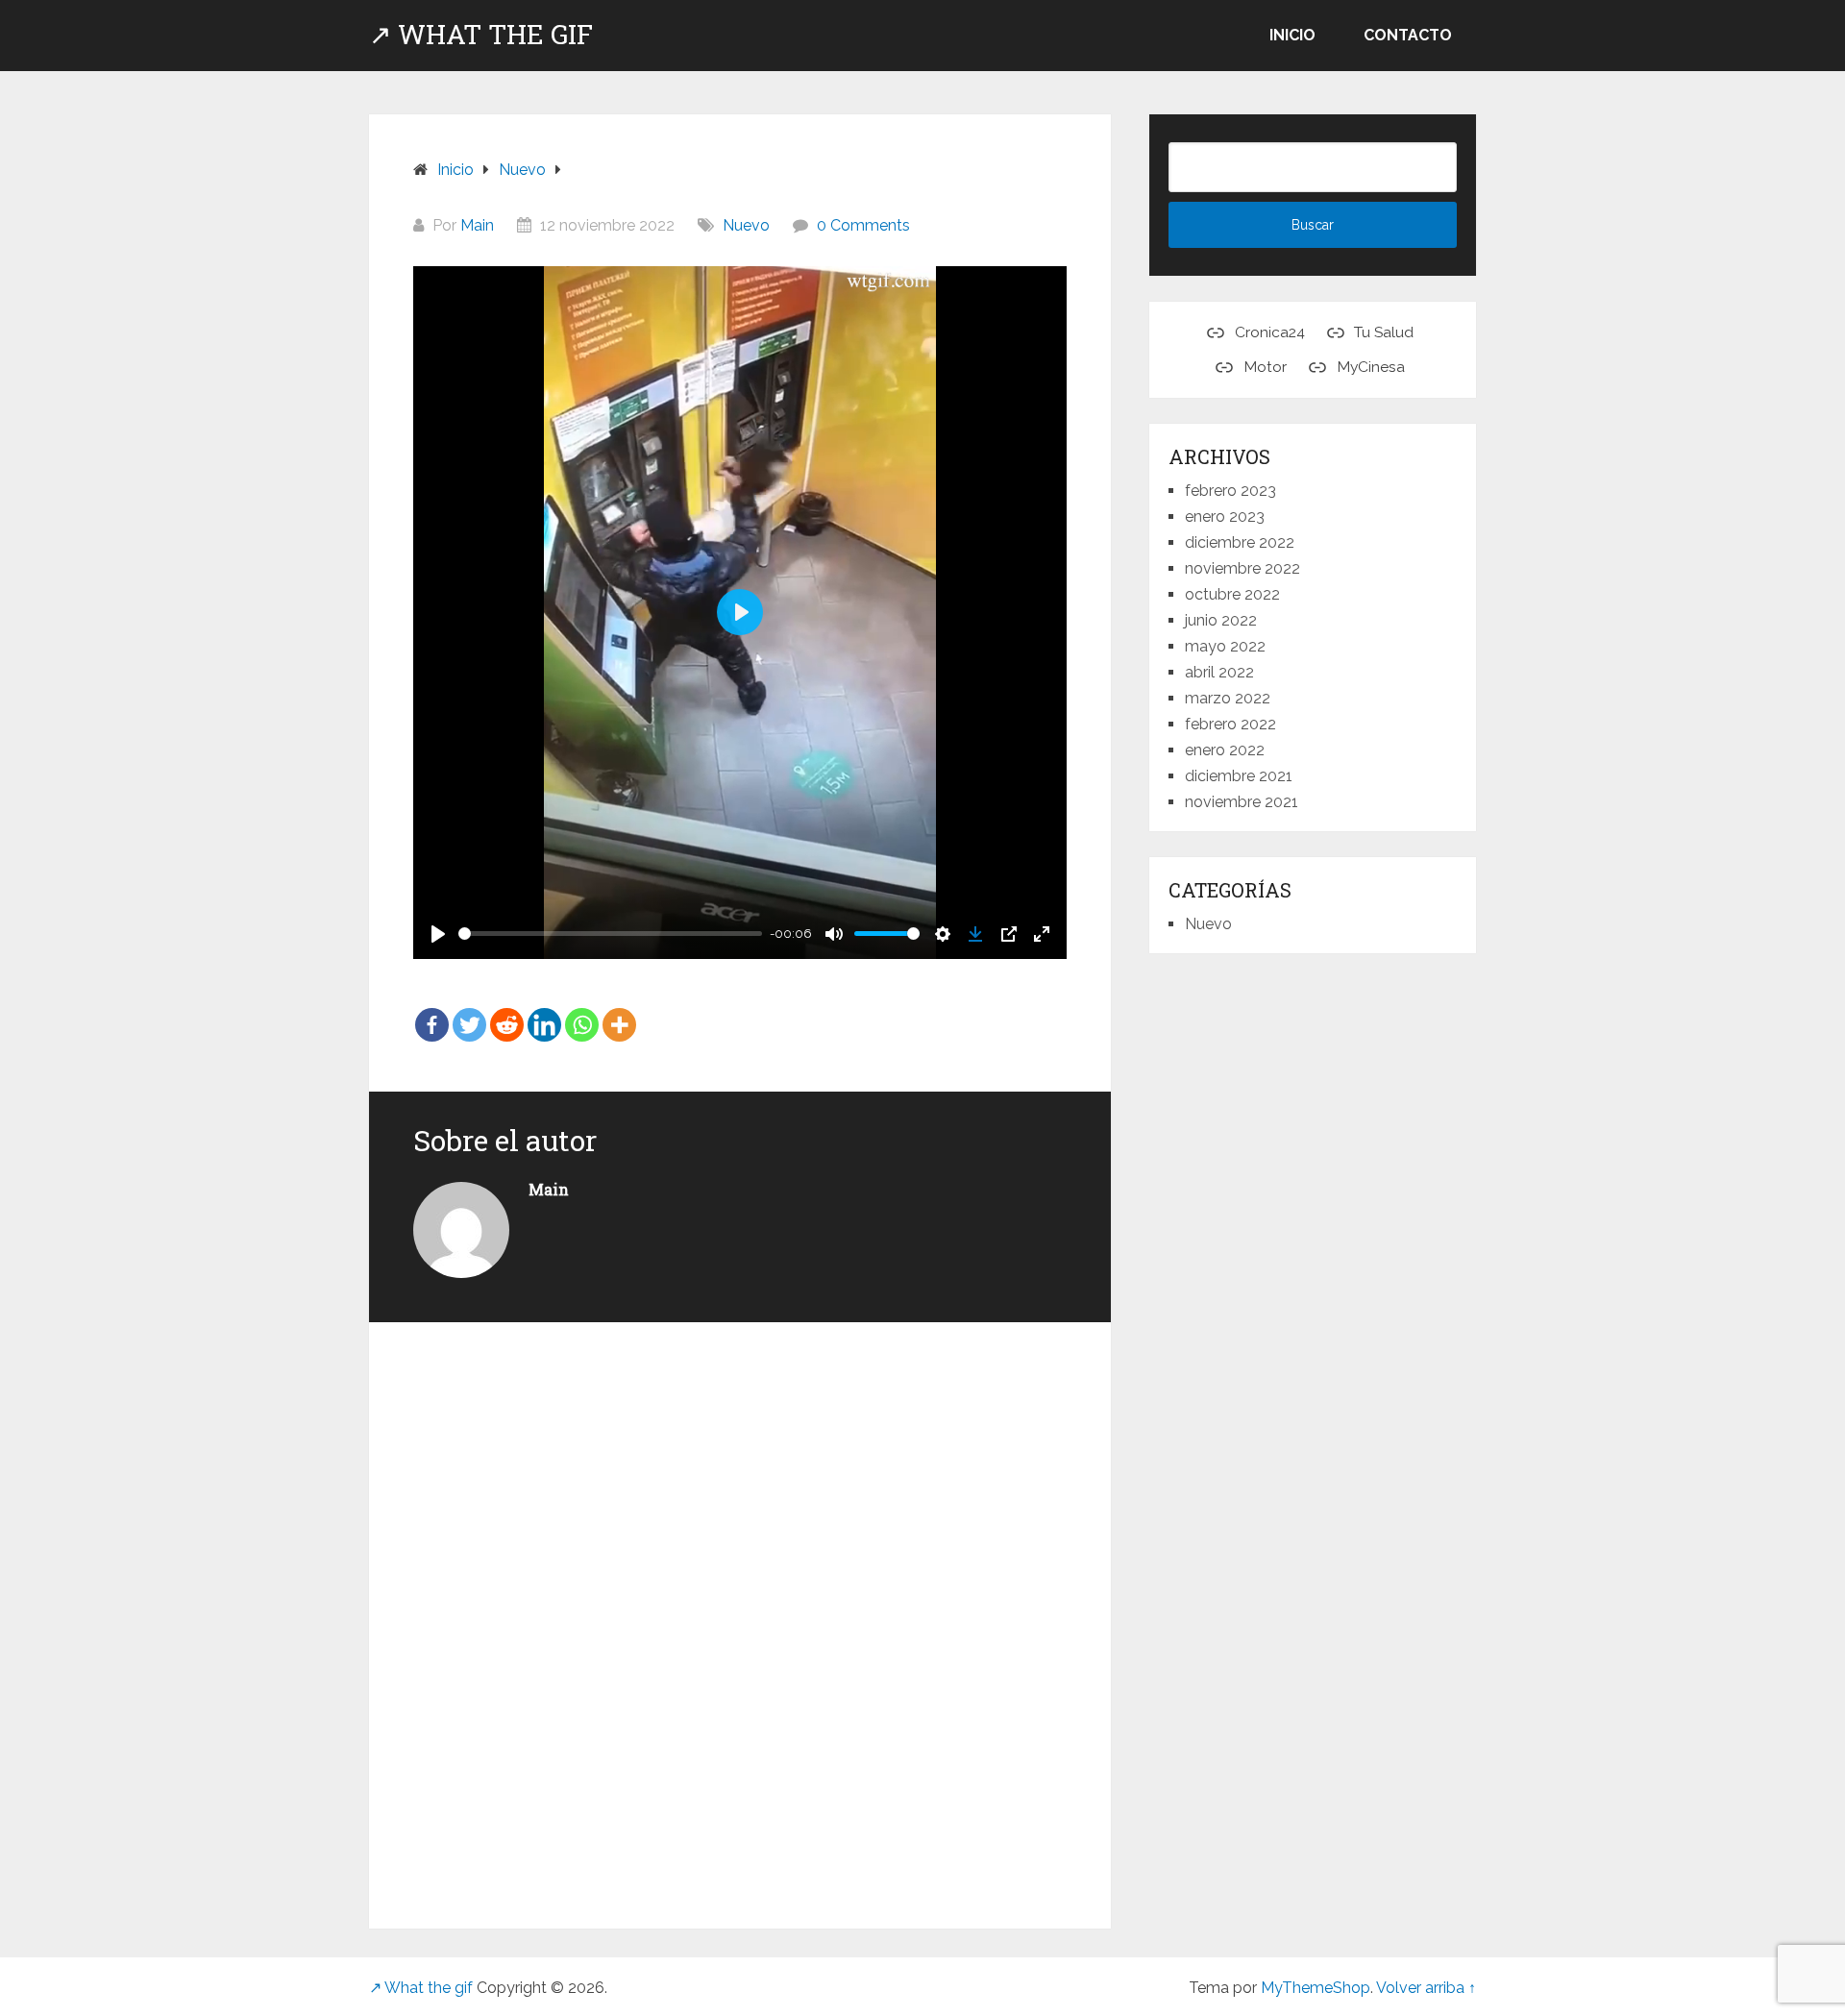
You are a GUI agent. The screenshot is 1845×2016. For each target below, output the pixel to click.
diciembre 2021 (1239, 776)
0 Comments (863, 225)
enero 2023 (1225, 516)
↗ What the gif (481, 35)
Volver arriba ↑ (1426, 1988)
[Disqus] (740, 1614)
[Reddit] (507, 1011)
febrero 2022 (1230, 724)
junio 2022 (1221, 620)
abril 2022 (1219, 672)
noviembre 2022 (1242, 568)
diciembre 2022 (1240, 542)
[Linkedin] (544, 1011)
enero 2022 (1225, 750)
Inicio (1292, 35)
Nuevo (746, 225)
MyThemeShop (1316, 1988)
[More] (619, 1011)
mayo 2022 (1225, 646)
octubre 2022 (1232, 594)
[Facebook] (432, 1011)
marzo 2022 (1228, 698)
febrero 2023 (1230, 491)
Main (477, 225)
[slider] (610, 934)
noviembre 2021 (1242, 802)
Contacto (1408, 35)
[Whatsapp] (582, 1011)
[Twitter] (469, 1011)
